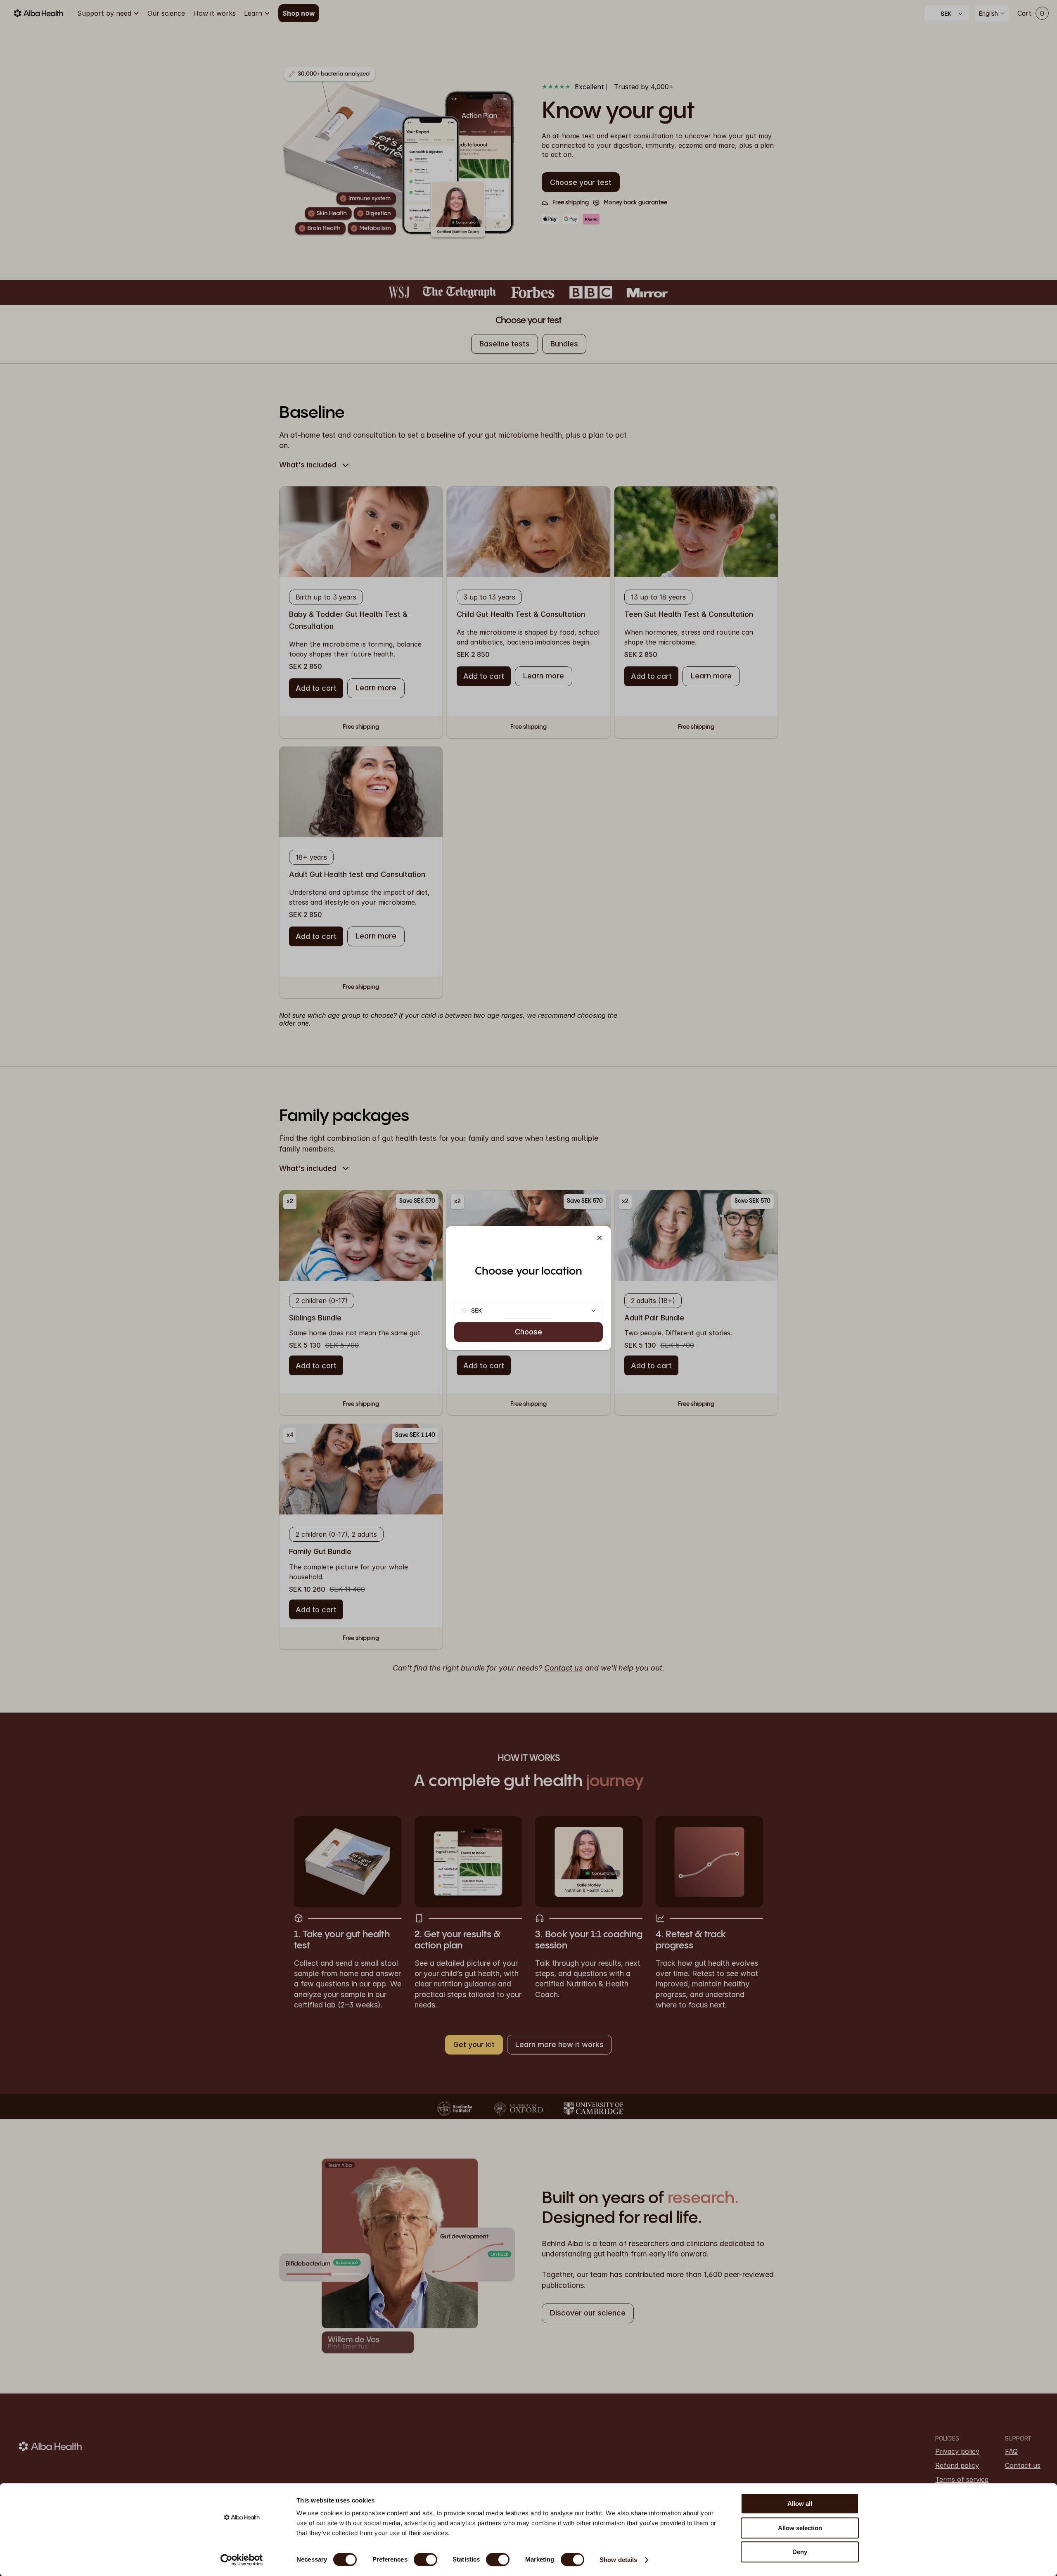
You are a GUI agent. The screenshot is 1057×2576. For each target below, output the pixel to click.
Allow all (800, 2504)
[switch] (425, 2559)
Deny (800, 2552)
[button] (600, 1238)
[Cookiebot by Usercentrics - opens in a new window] (242, 2560)
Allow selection (800, 2528)
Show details (618, 2560)
